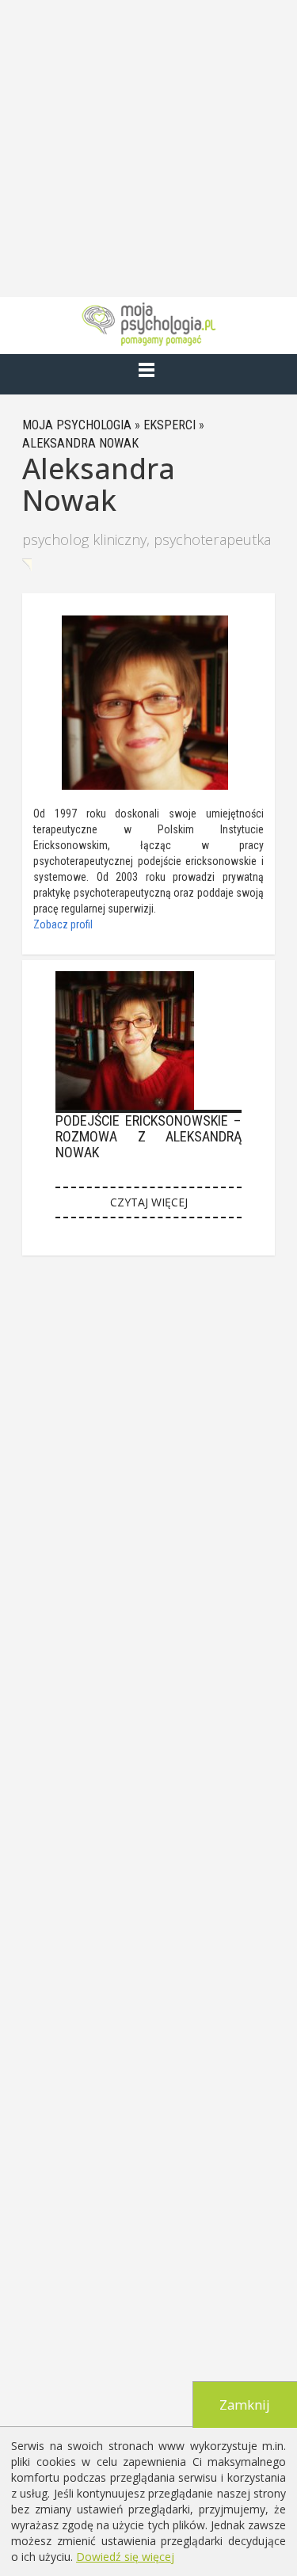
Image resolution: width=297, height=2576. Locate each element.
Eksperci (169, 425)
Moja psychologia (77, 425)
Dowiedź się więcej (125, 2557)
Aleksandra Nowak (80, 443)
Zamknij (245, 2405)
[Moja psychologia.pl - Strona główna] (149, 324)
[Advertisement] (148, 149)
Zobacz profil (63, 924)
